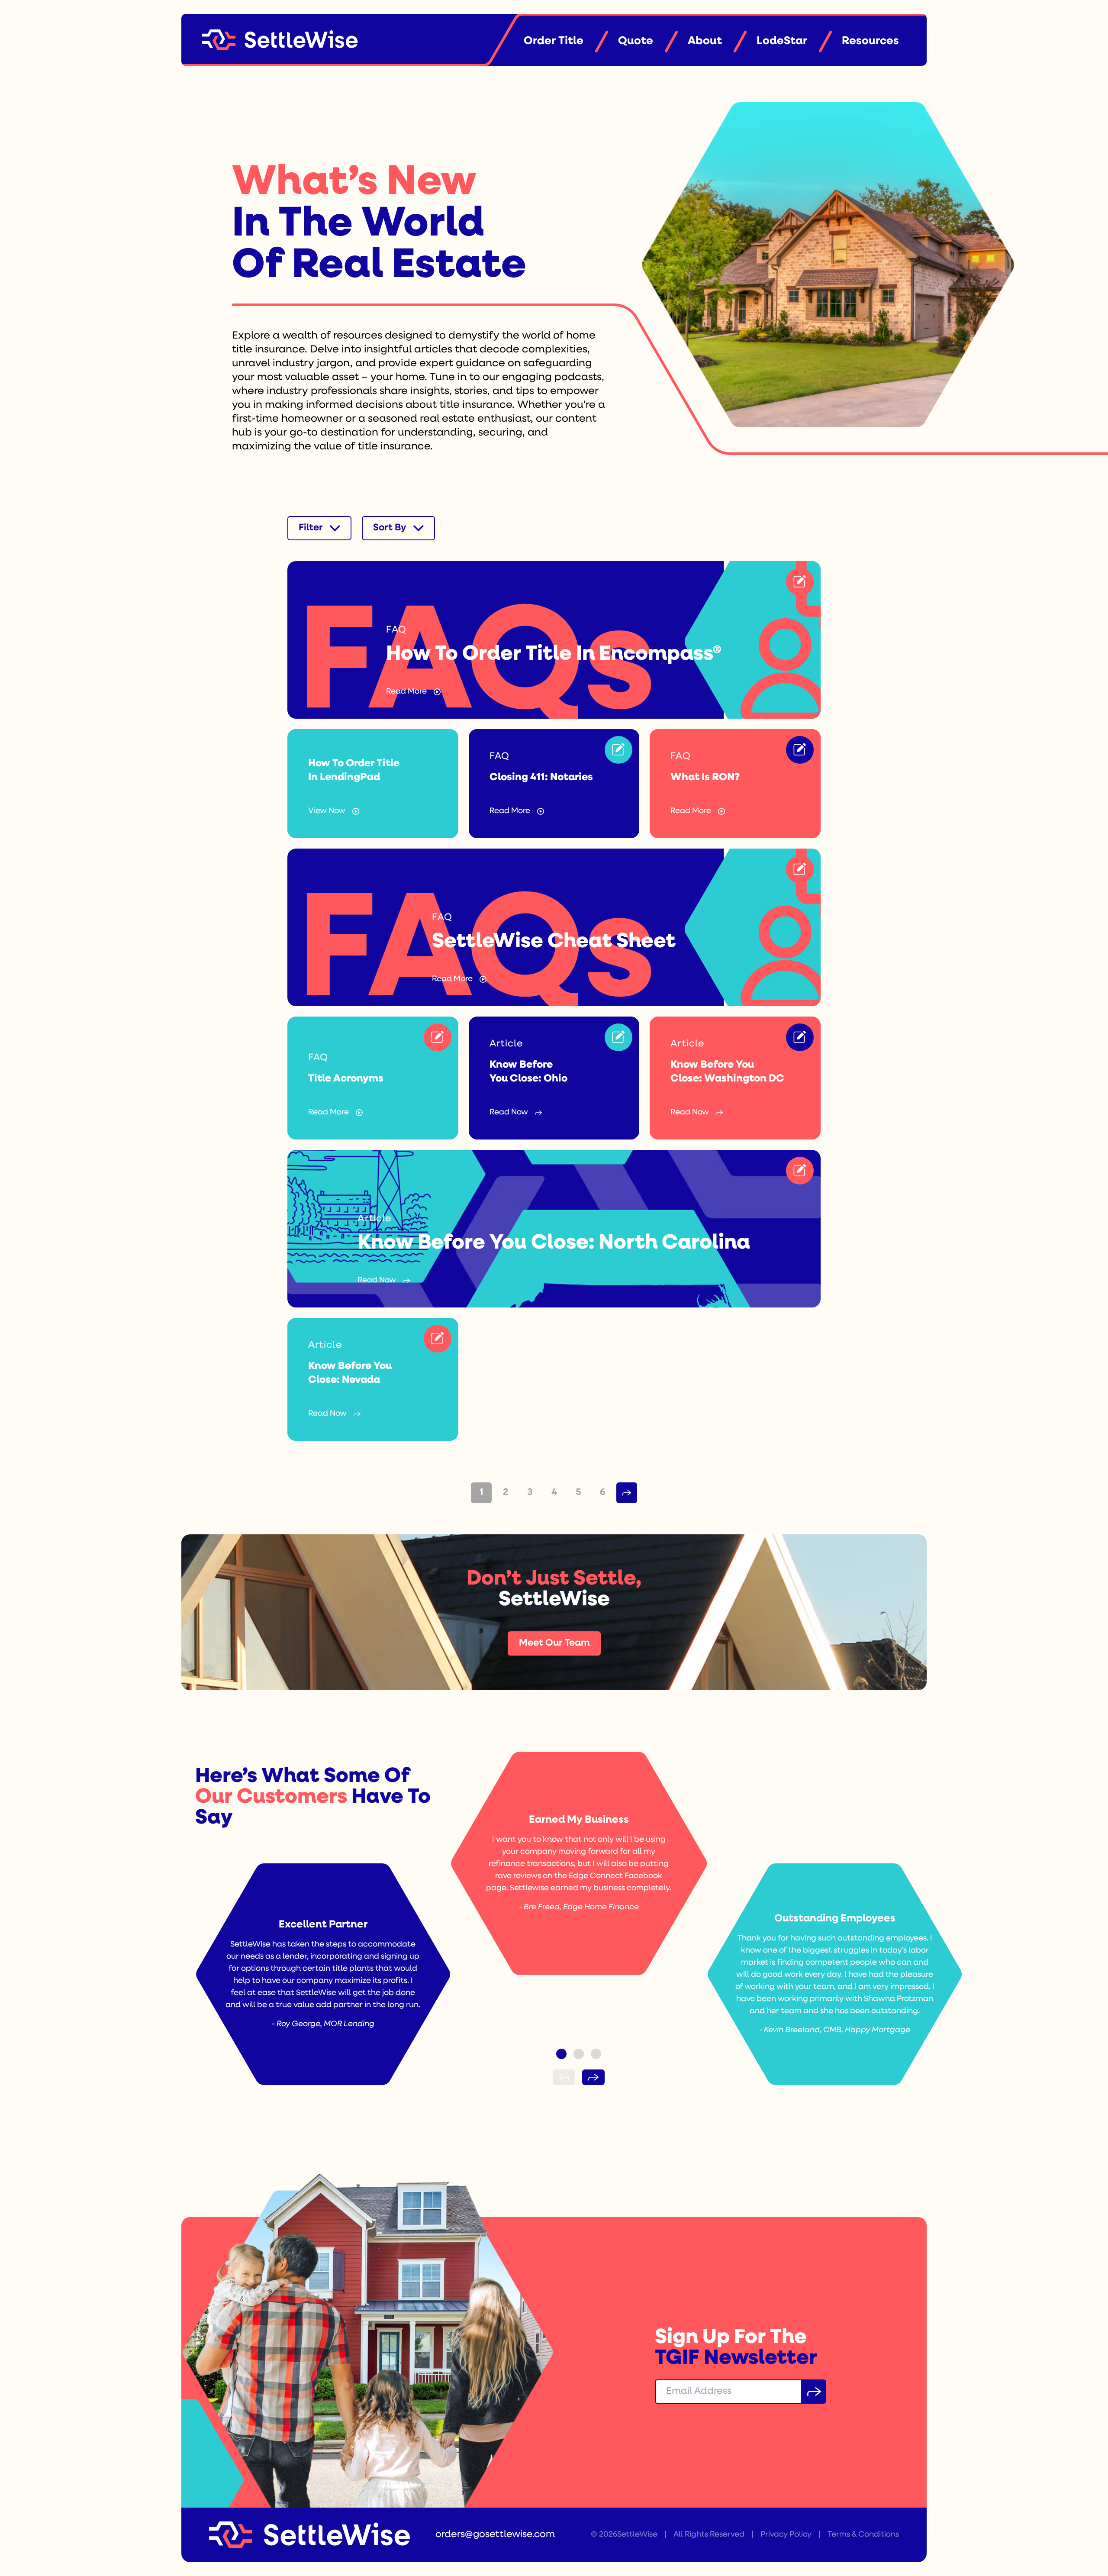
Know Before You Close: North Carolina (554, 1243)
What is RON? (705, 778)
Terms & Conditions (863, 2535)
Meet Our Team (554, 1643)
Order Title (554, 41)
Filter (311, 528)
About (705, 41)
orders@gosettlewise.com (495, 2535)
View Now (327, 811)
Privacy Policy (786, 2535)
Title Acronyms (346, 1079)
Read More (406, 692)
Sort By (390, 528)
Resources (870, 41)
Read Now (509, 1113)
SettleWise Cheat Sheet (554, 942)
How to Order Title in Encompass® (554, 655)
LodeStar (782, 41)
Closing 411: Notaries (541, 778)
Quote (636, 41)
